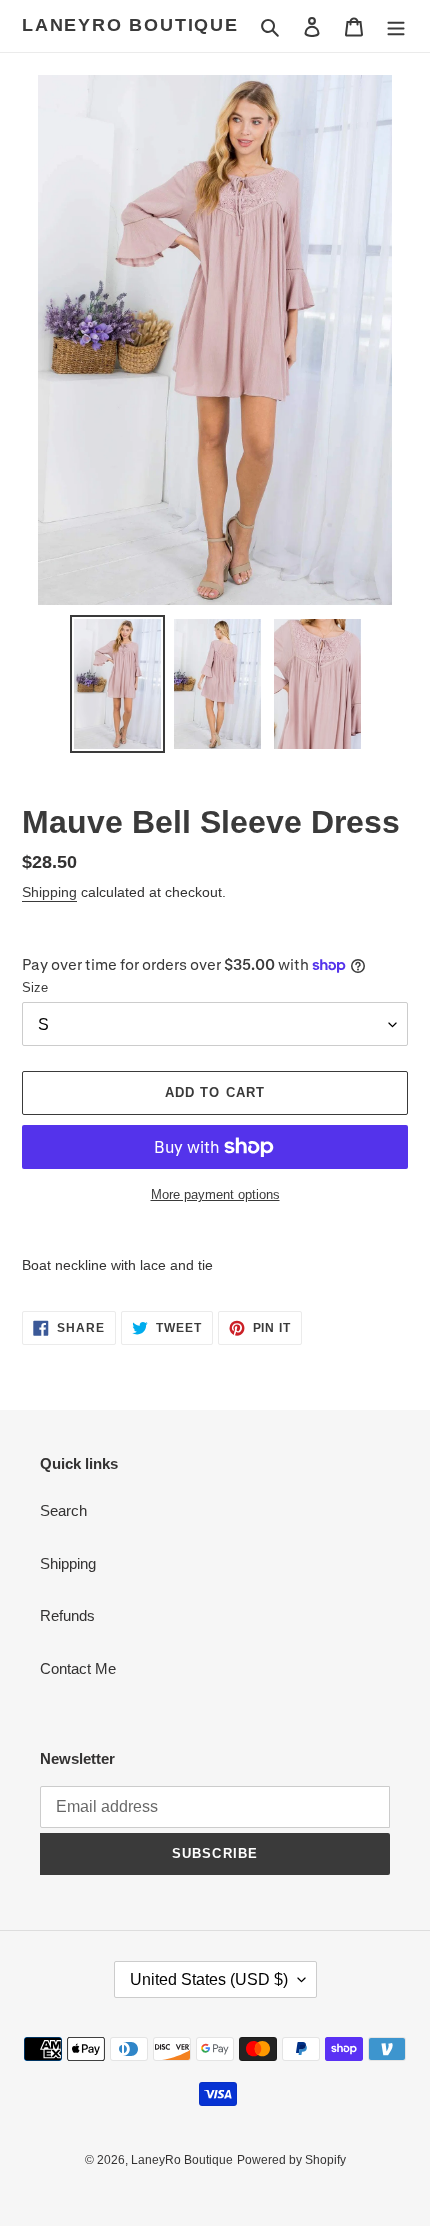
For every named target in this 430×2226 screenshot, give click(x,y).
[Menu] (396, 26)
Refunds (67, 1615)
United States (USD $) (209, 1979)
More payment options (215, 1194)
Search (63, 1510)
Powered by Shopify (291, 2160)
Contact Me (78, 1668)
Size (35, 987)
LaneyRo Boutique (130, 25)
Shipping (49, 892)
